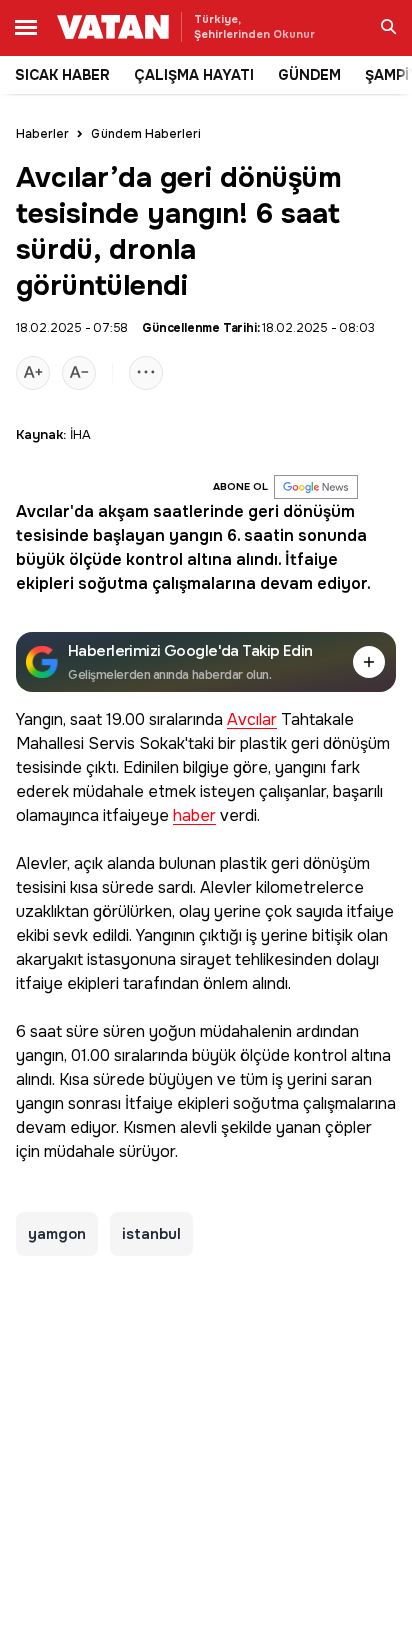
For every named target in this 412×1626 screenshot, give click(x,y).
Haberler (42, 134)
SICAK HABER (62, 75)
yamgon (57, 1234)
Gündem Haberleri (146, 134)
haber (194, 816)
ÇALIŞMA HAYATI (194, 75)
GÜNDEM (309, 75)
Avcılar (43, 511)
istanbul (151, 1234)
